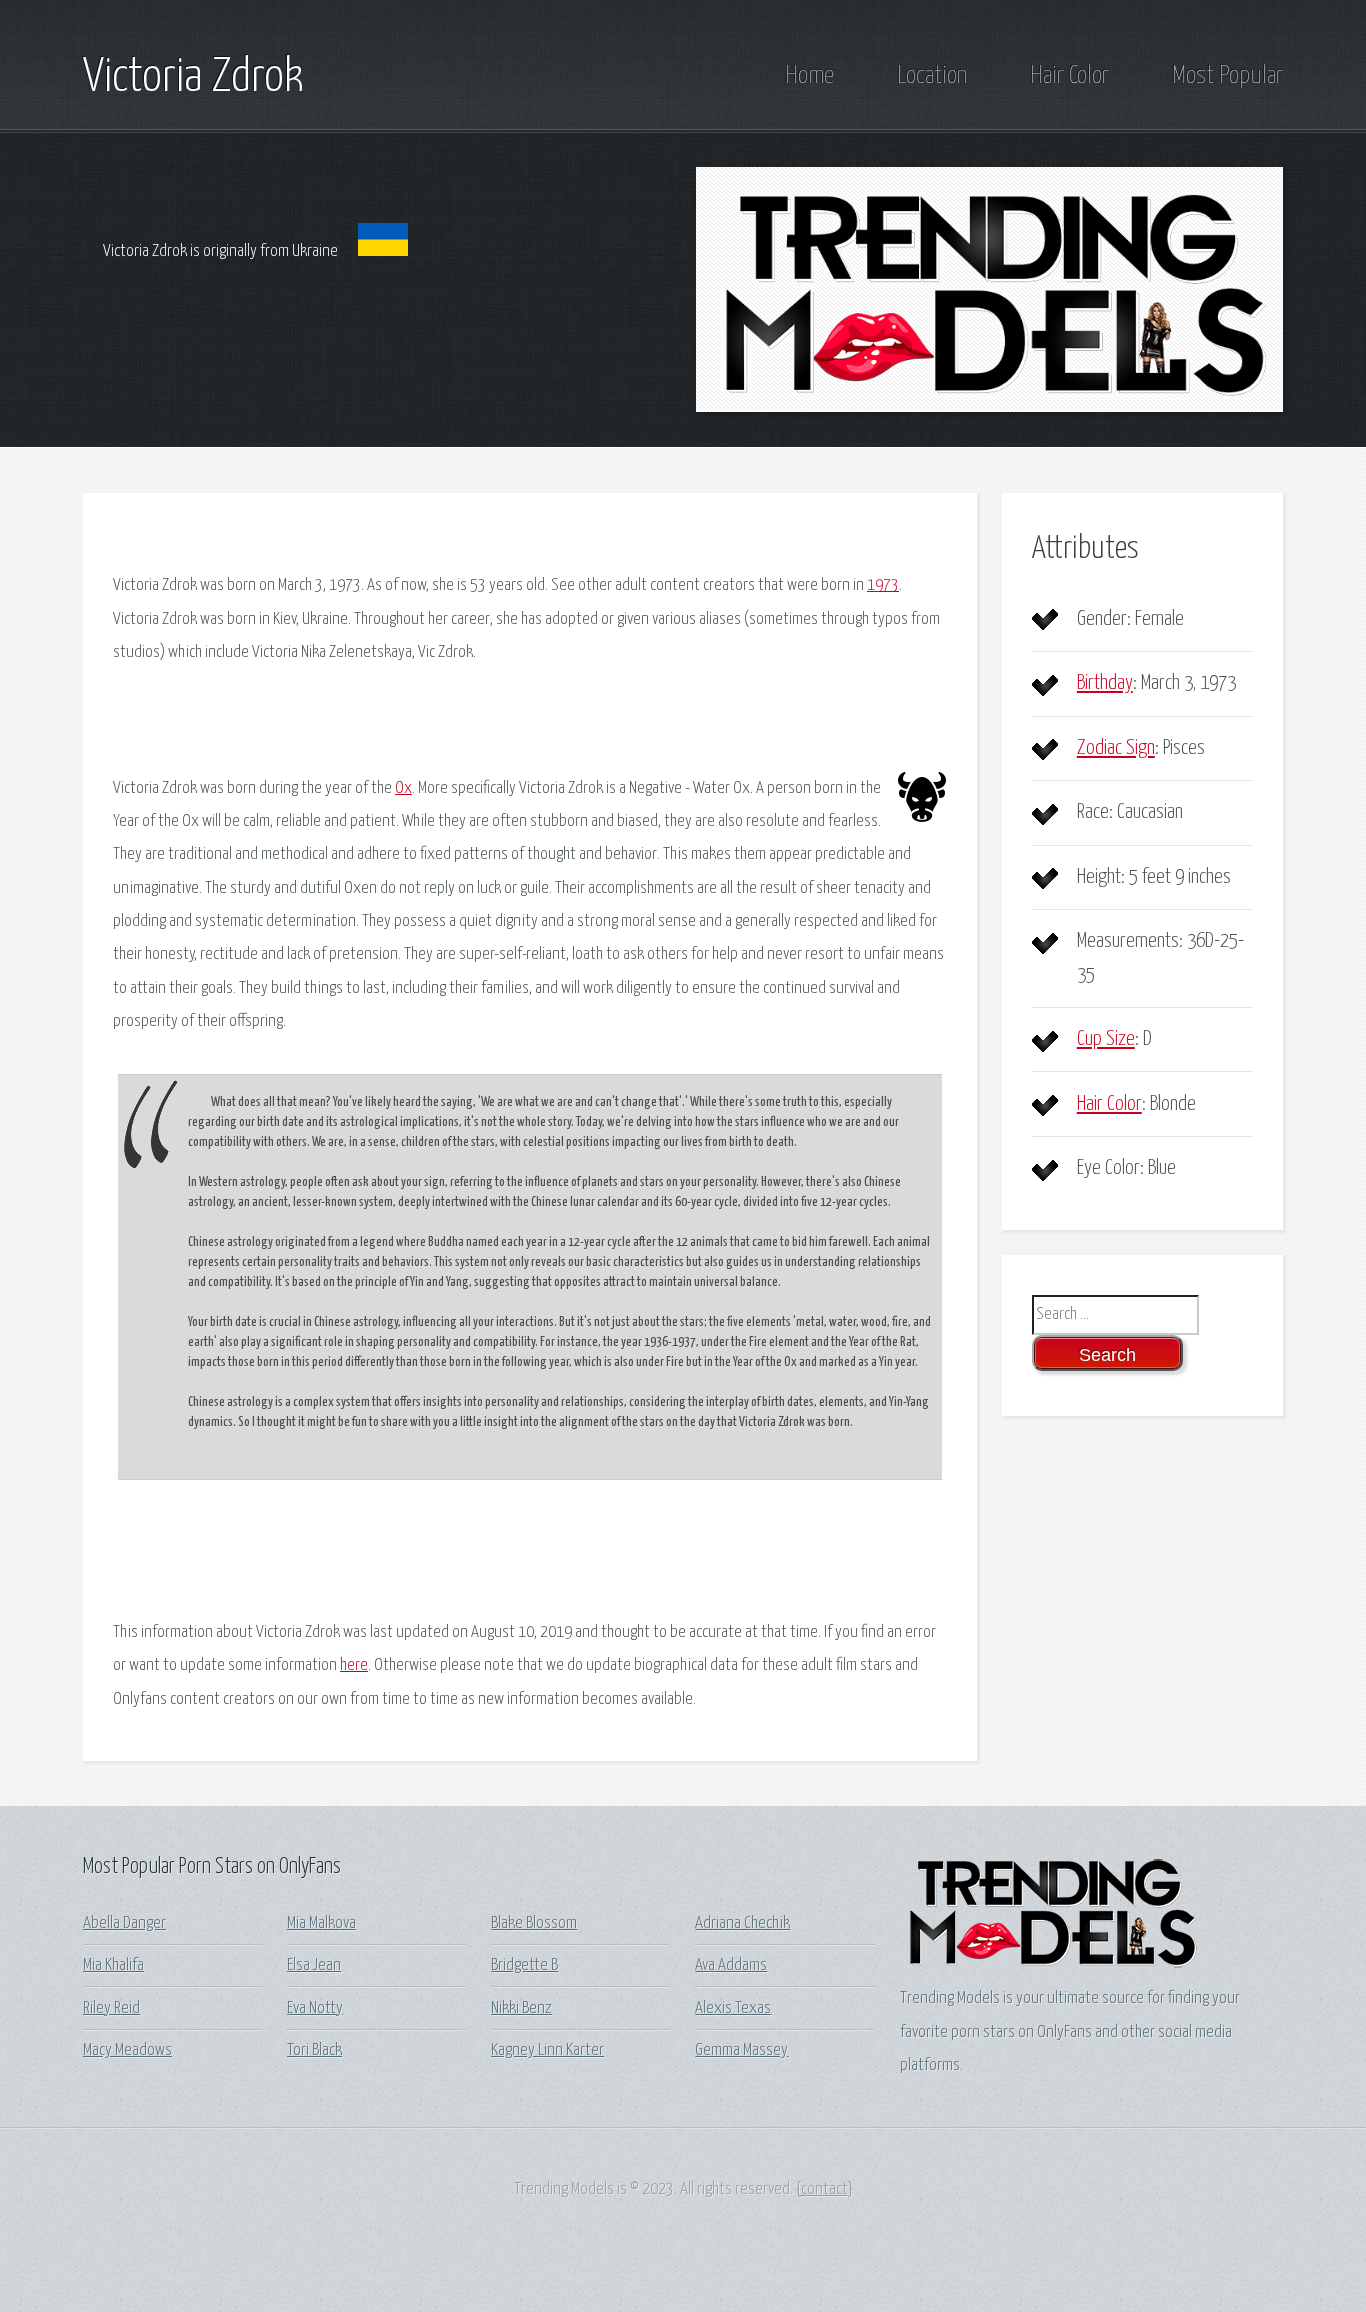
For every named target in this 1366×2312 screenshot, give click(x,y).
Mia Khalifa (113, 1965)
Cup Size (1106, 1039)
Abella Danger (124, 1923)
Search (1107, 1355)
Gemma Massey (741, 2050)
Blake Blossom (534, 1923)
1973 (883, 585)
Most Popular (1227, 76)
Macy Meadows (127, 2050)
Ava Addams (731, 1965)
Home (809, 76)
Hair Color (1069, 76)
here (354, 1665)
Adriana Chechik (742, 1923)
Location (932, 76)
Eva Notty (315, 2008)
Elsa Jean (314, 1965)
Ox (403, 788)
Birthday (1105, 683)
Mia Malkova (321, 1923)
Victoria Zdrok (193, 78)
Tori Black (314, 2050)
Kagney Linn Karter (547, 2050)
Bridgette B (524, 1965)
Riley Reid (111, 2008)
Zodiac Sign (1116, 748)
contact (824, 2189)
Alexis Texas (733, 2008)
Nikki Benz (521, 2008)
